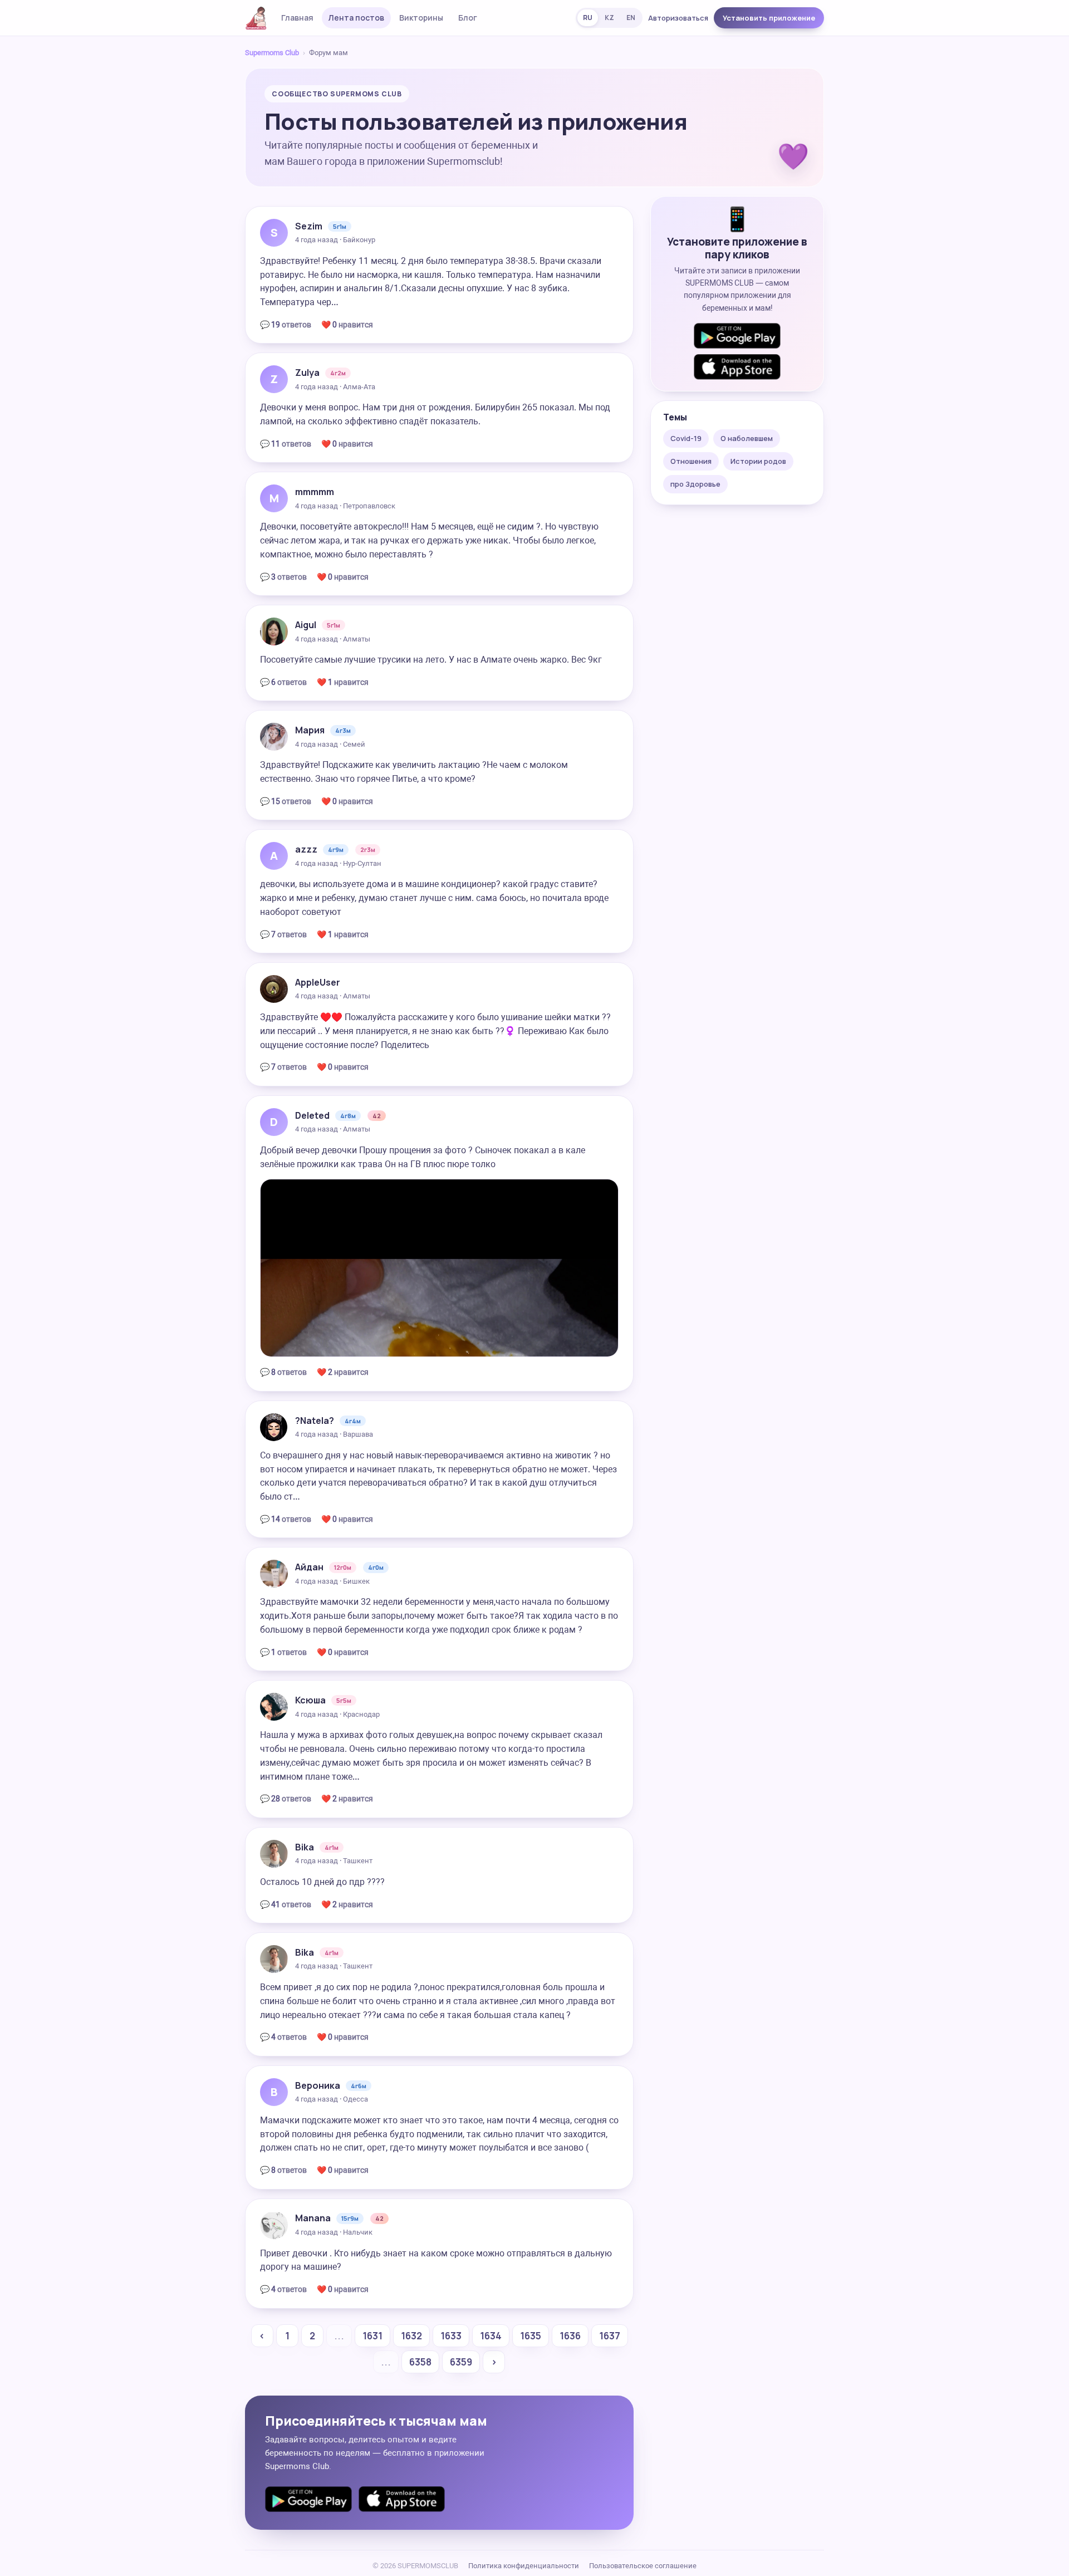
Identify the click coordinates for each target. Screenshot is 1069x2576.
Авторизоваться (678, 18)
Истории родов (758, 461)
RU (588, 18)
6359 (461, 2362)
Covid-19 (686, 438)
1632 (411, 2336)
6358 (420, 2362)
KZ (609, 18)
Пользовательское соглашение (643, 2566)
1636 (570, 2336)
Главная (297, 18)
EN (631, 18)
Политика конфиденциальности (524, 2566)
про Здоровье (695, 484)
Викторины (421, 18)
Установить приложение (769, 18)
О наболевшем (747, 438)
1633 (451, 2336)
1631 (372, 2336)
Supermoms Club (272, 53)
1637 (610, 2336)
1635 (531, 2336)
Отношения (691, 461)
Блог (468, 18)
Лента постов (356, 18)
